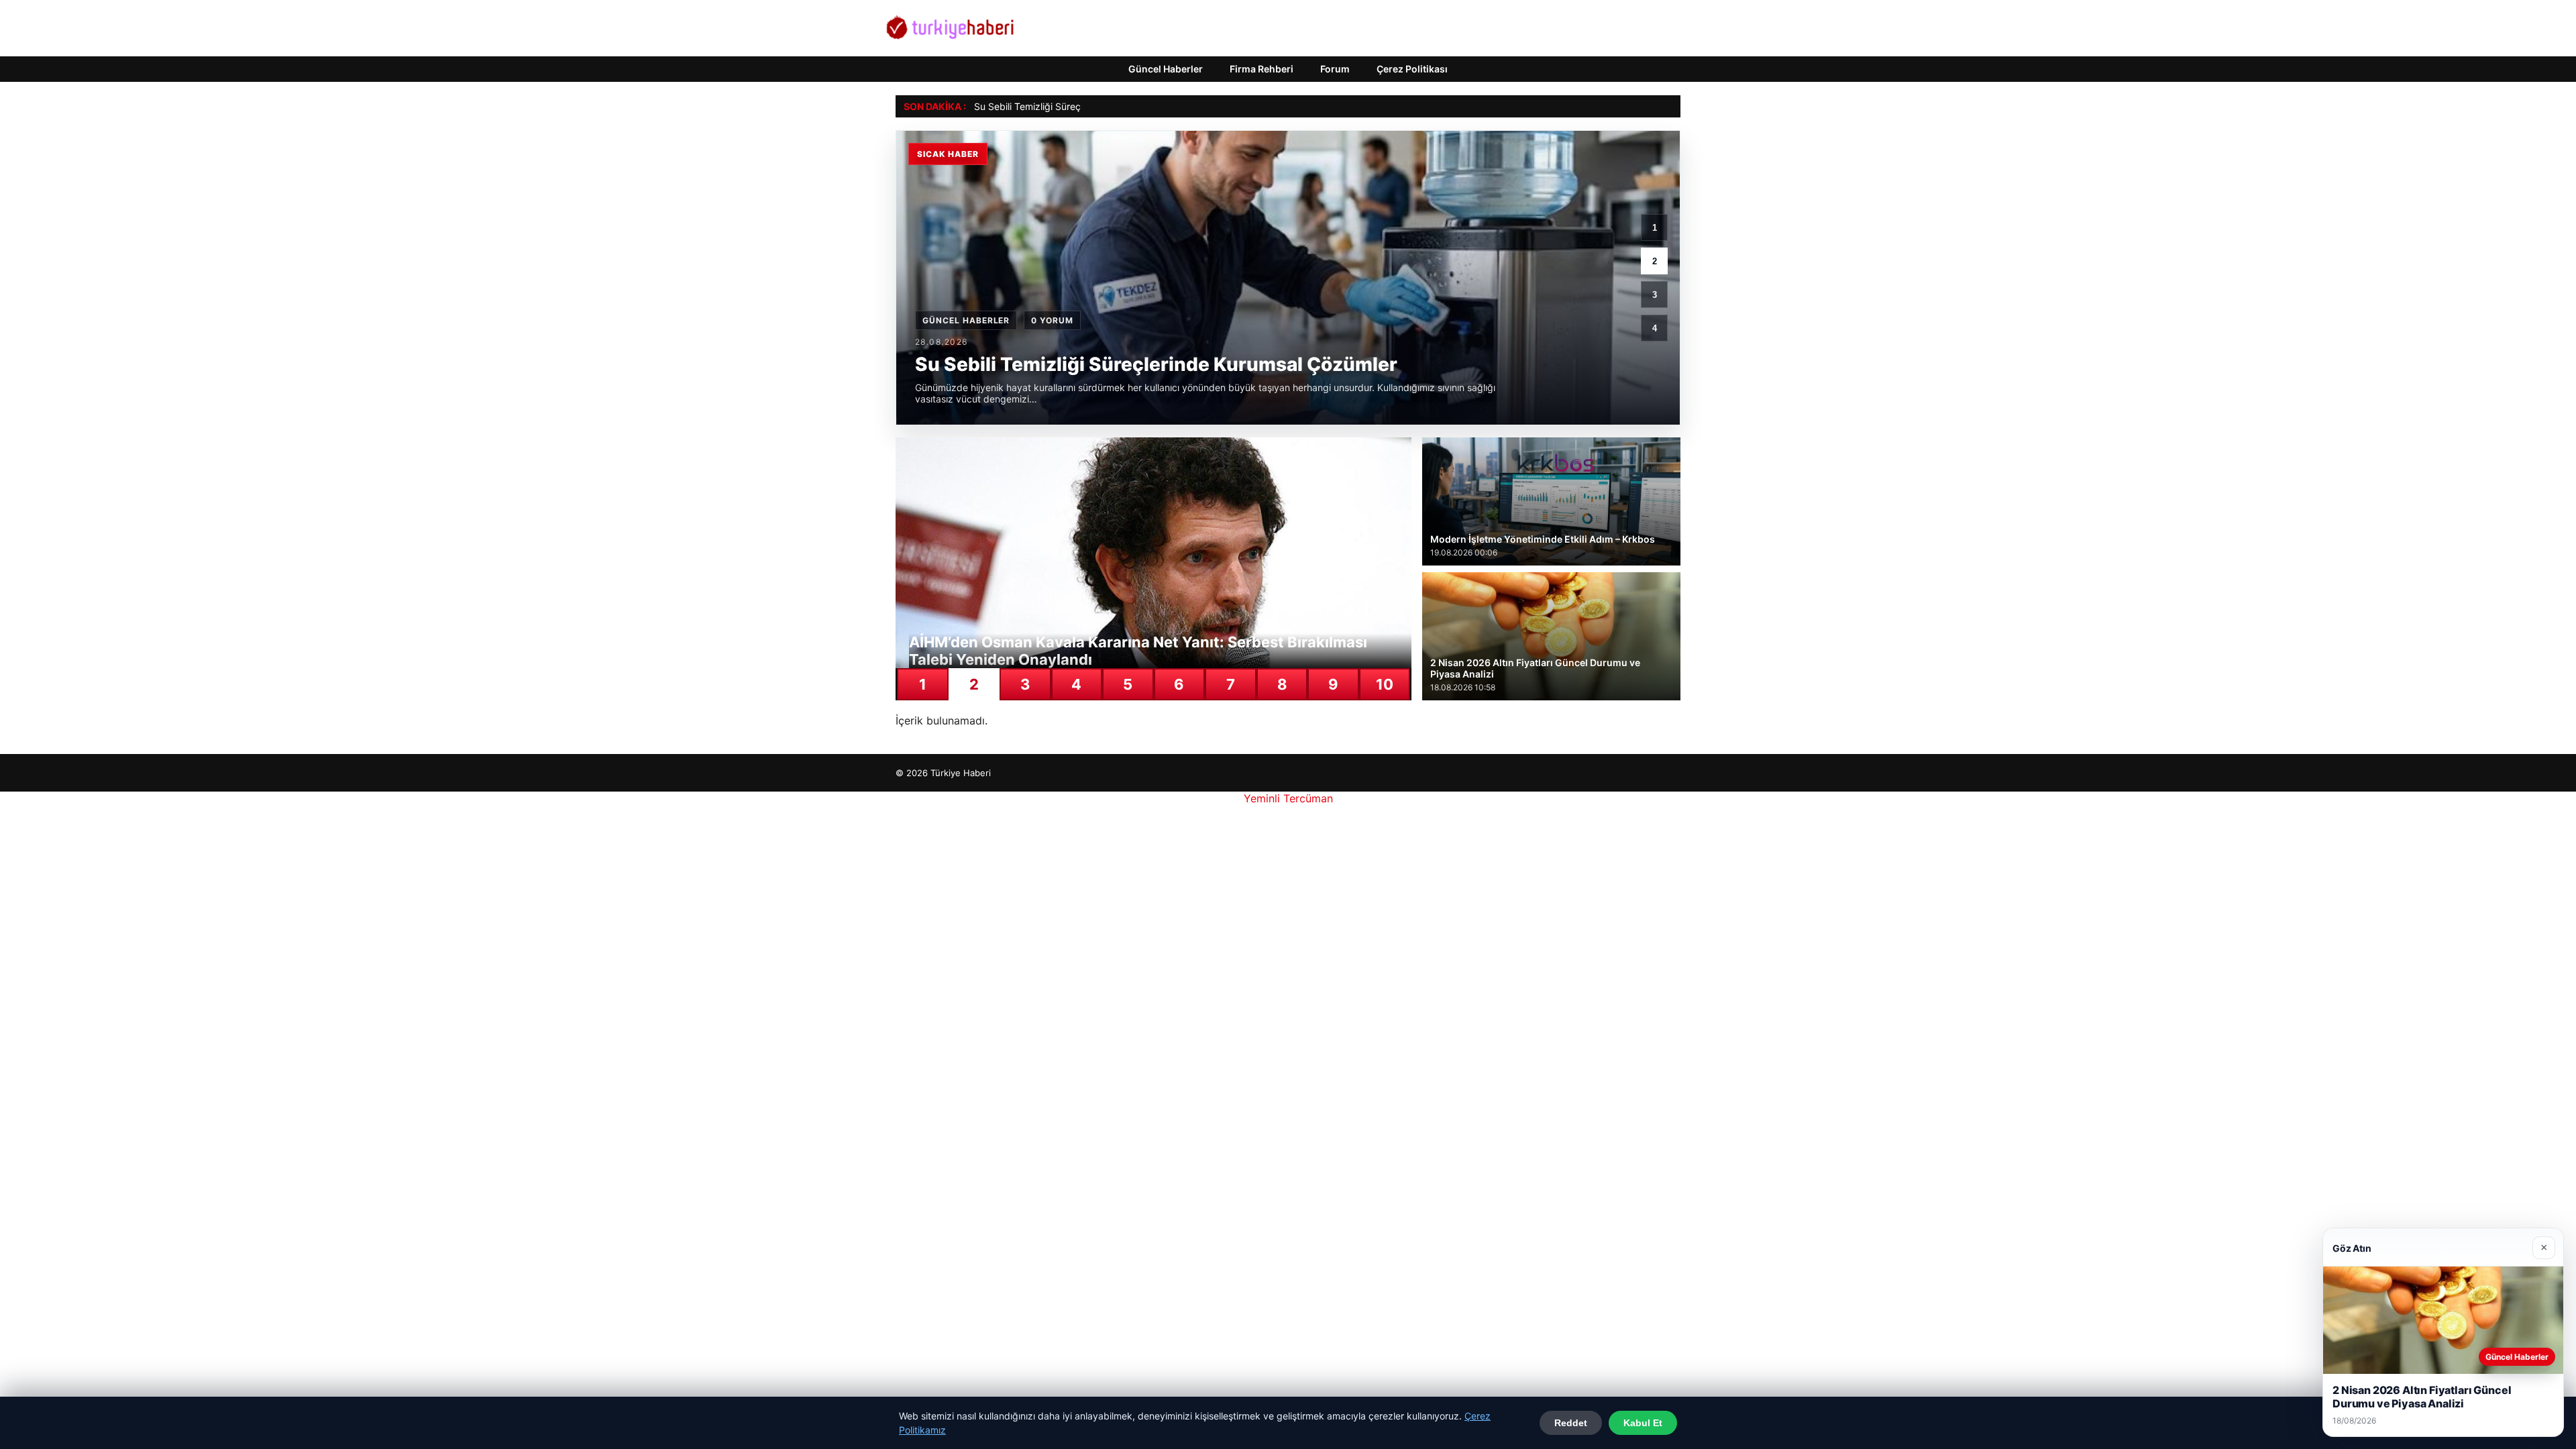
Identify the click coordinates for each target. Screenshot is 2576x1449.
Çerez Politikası (1412, 69)
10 (1385, 684)
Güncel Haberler (1166, 69)
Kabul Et (1643, 1423)
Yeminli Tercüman (1288, 798)
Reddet (1571, 1423)
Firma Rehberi (1262, 69)
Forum (1335, 69)
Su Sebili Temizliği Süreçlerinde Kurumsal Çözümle (1084, 106)
